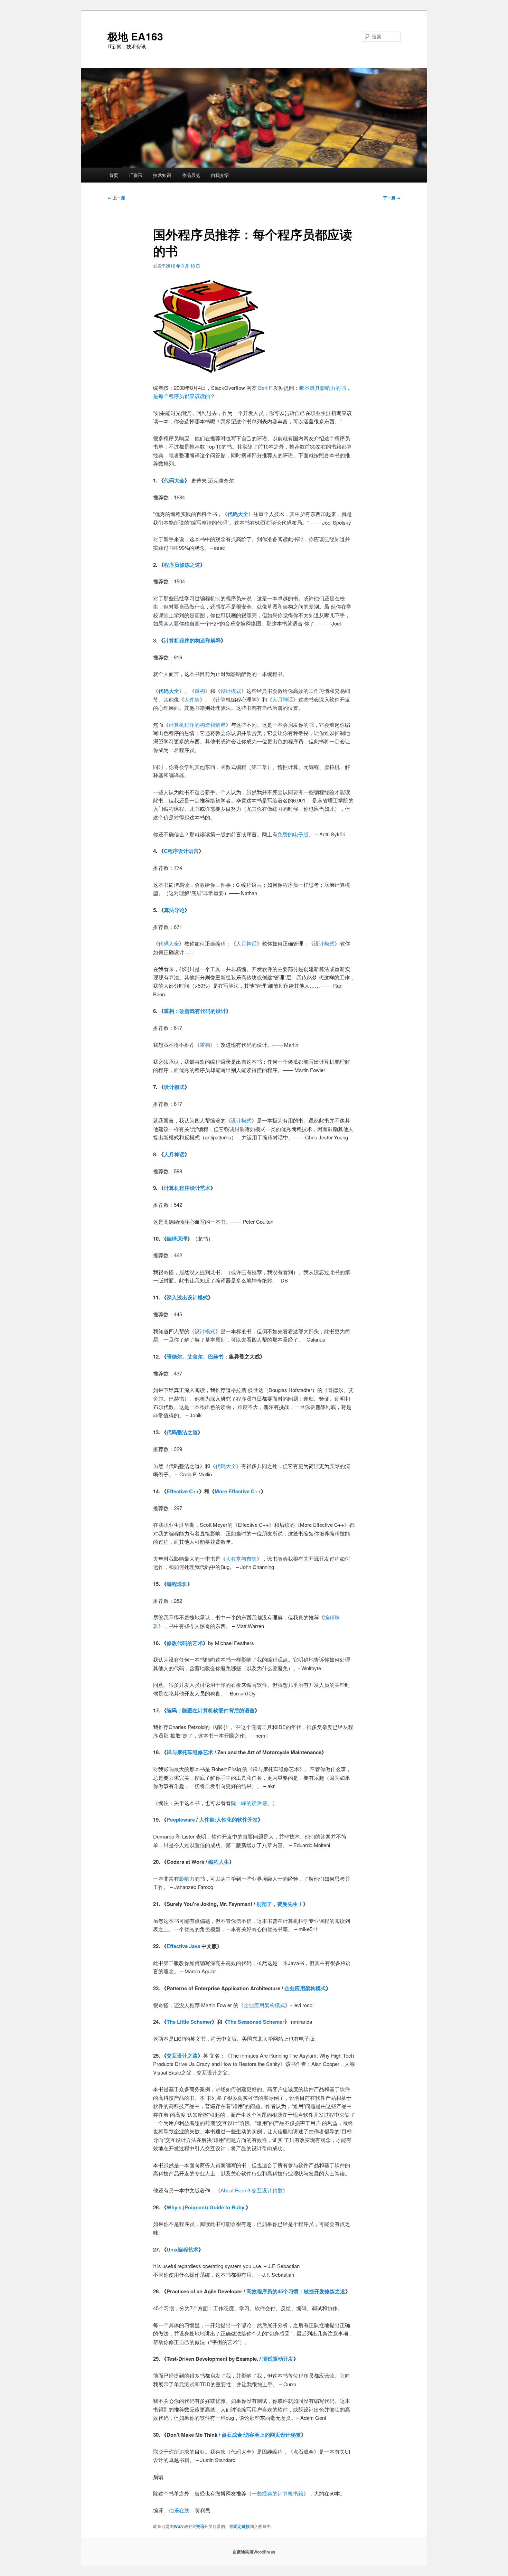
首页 (114, 175)
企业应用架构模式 (305, 1988)
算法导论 (174, 910)
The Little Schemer (189, 2022)
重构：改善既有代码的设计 (195, 1011)
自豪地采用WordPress (254, 2552)
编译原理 (177, 1239)
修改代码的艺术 (185, 1643)
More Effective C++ (238, 1491)
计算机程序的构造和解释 (192, 640)
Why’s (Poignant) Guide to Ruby (205, 2207)
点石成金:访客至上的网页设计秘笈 (261, 2435)
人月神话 (283, 699)
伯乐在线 (179, 2510)
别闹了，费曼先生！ (280, 1904)
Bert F (265, 388)
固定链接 (242, 2526)
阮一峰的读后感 (249, 1803)
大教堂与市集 (241, 1558)
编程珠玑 (177, 1584)
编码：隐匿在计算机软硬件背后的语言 (211, 1710)
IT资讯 (136, 175)
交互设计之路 (182, 2056)
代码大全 (174, 480)
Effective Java (183, 1946)
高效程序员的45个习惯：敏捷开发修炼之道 (296, 2291)
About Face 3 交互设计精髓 (252, 2190)
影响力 (187, 1878)
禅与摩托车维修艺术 (191, 1752)
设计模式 (231, 691)
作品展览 (191, 175)
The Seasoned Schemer (256, 2022)
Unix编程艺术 (182, 2249)
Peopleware (181, 1820)
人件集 (192, 699)
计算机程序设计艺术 (187, 1188)
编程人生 (219, 1862)
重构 (200, 691)
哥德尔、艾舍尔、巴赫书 (195, 1356)
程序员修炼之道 (182, 565)
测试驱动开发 (278, 2359)
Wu (177, 2526)
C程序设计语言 (181, 851)
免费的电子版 (293, 834)
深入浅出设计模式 (187, 1297)
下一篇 (392, 198)
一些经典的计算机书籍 (277, 2493)
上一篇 (116, 198)
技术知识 (162, 175)
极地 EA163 (135, 36)
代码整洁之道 (182, 1432)
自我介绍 (220, 175)
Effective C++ (183, 1491)
